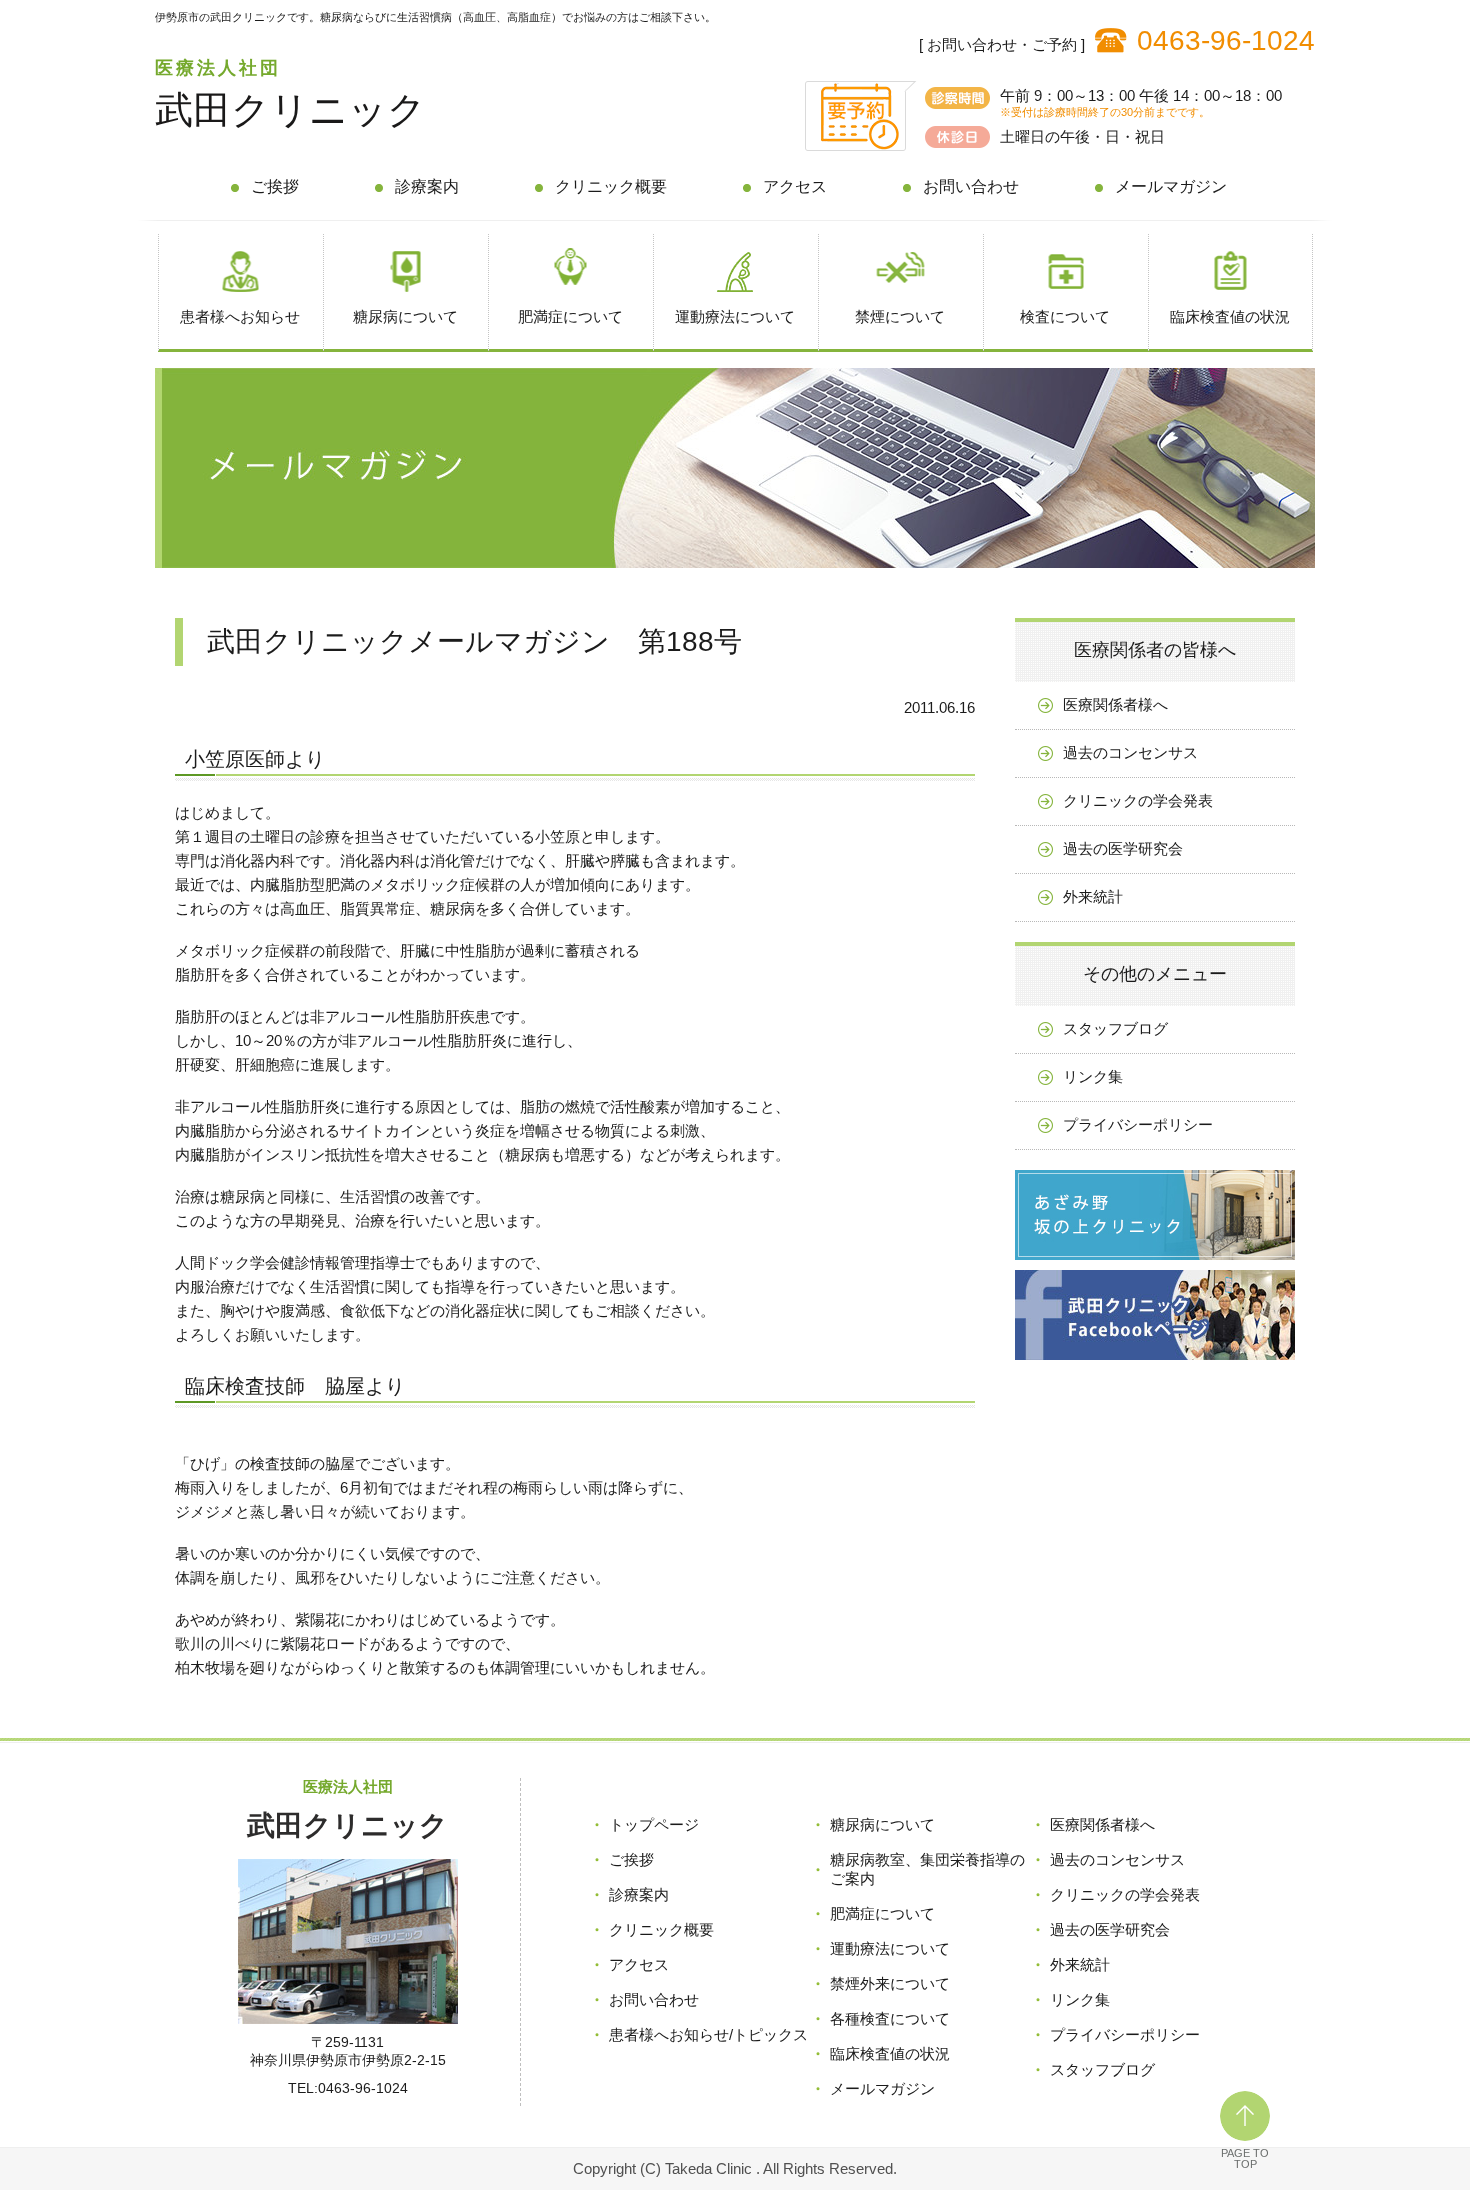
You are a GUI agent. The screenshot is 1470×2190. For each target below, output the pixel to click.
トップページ (654, 1824)
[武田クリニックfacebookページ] (1155, 1364)
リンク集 (1093, 1076)
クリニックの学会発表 (1138, 800)
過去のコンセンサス (1130, 752)
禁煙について (900, 316)
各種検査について (890, 2018)
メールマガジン (1171, 186)
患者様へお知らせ (240, 316)
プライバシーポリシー (1138, 1124)
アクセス (795, 186)
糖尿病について (405, 316)
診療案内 (427, 186)
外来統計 (1093, 896)
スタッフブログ (1115, 1028)
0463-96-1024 (1226, 40)
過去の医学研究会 (1123, 848)
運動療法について (735, 316)
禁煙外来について (890, 1983)
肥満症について (570, 316)
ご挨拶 (275, 186)
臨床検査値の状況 (1230, 316)
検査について (1065, 316)
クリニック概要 (611, 186)
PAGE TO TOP (1245, 2158)
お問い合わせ (971, 186)
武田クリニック (290, 110)
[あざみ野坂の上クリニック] (1155, 1264)
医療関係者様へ (1115, 704)
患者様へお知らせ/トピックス (708, 2034)
